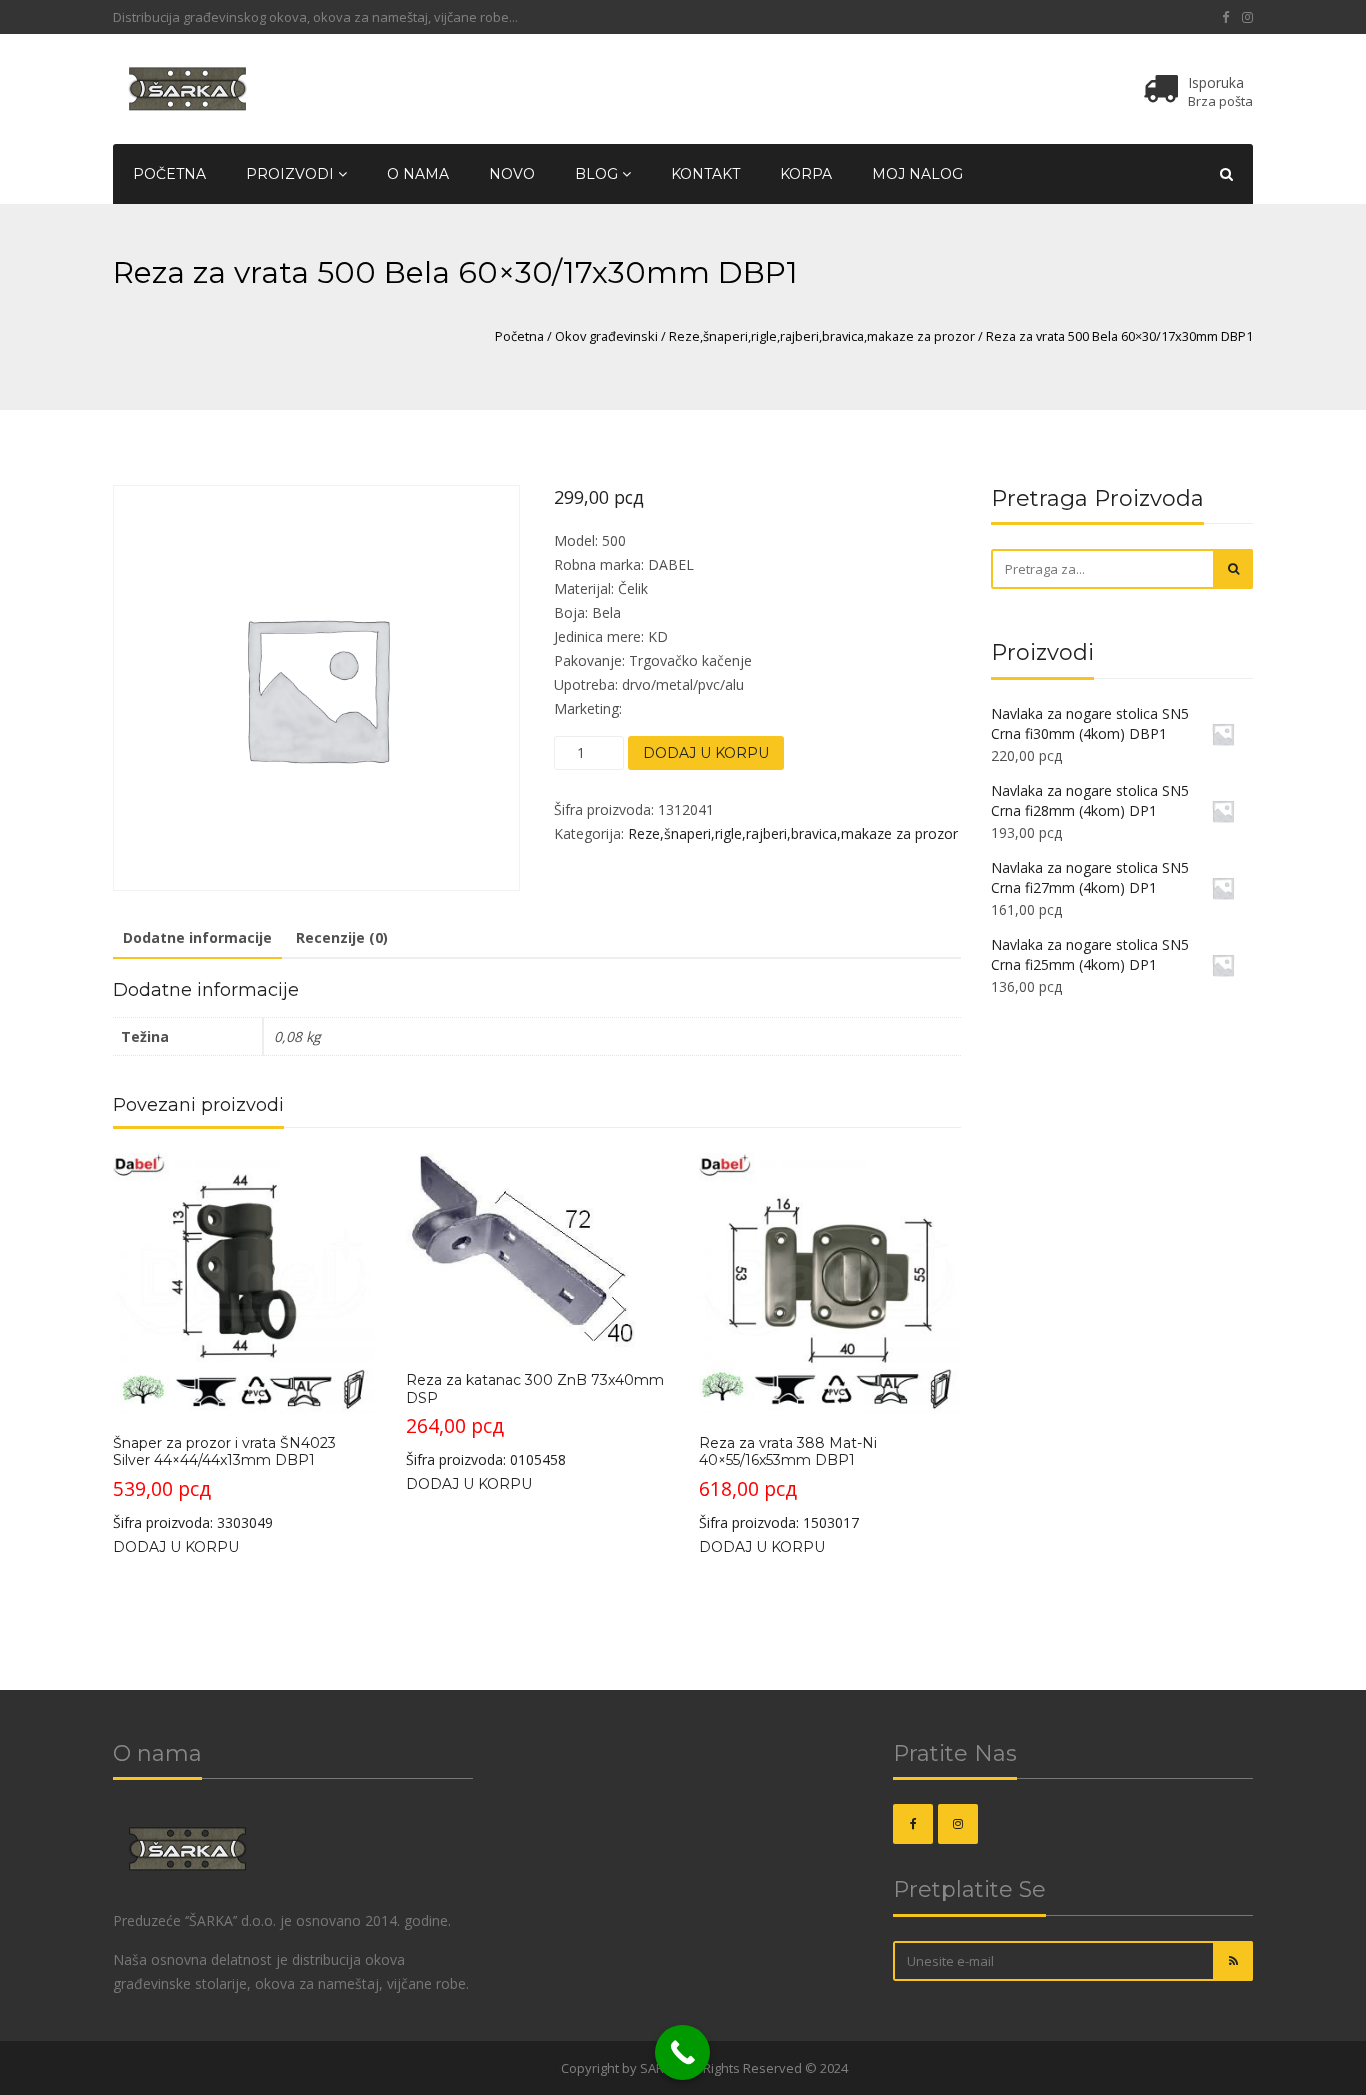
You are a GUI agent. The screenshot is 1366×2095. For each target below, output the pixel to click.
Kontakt (705, 174)
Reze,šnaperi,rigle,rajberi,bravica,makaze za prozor (822, 336)
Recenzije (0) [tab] (342, 937)
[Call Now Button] (682, 2052)
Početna (169, 174)
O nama (418, 174)
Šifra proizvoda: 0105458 (535, 1420)
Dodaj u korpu (706, 753)
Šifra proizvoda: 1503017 (788, 1483)
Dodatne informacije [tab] (197, 937)
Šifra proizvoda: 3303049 (224, 1483)
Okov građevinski (606, 336)
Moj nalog (917, 174)
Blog (598, 174)
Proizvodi (292, 174)
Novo (512, 174)
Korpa (806, 174)
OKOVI (538, 2068)
